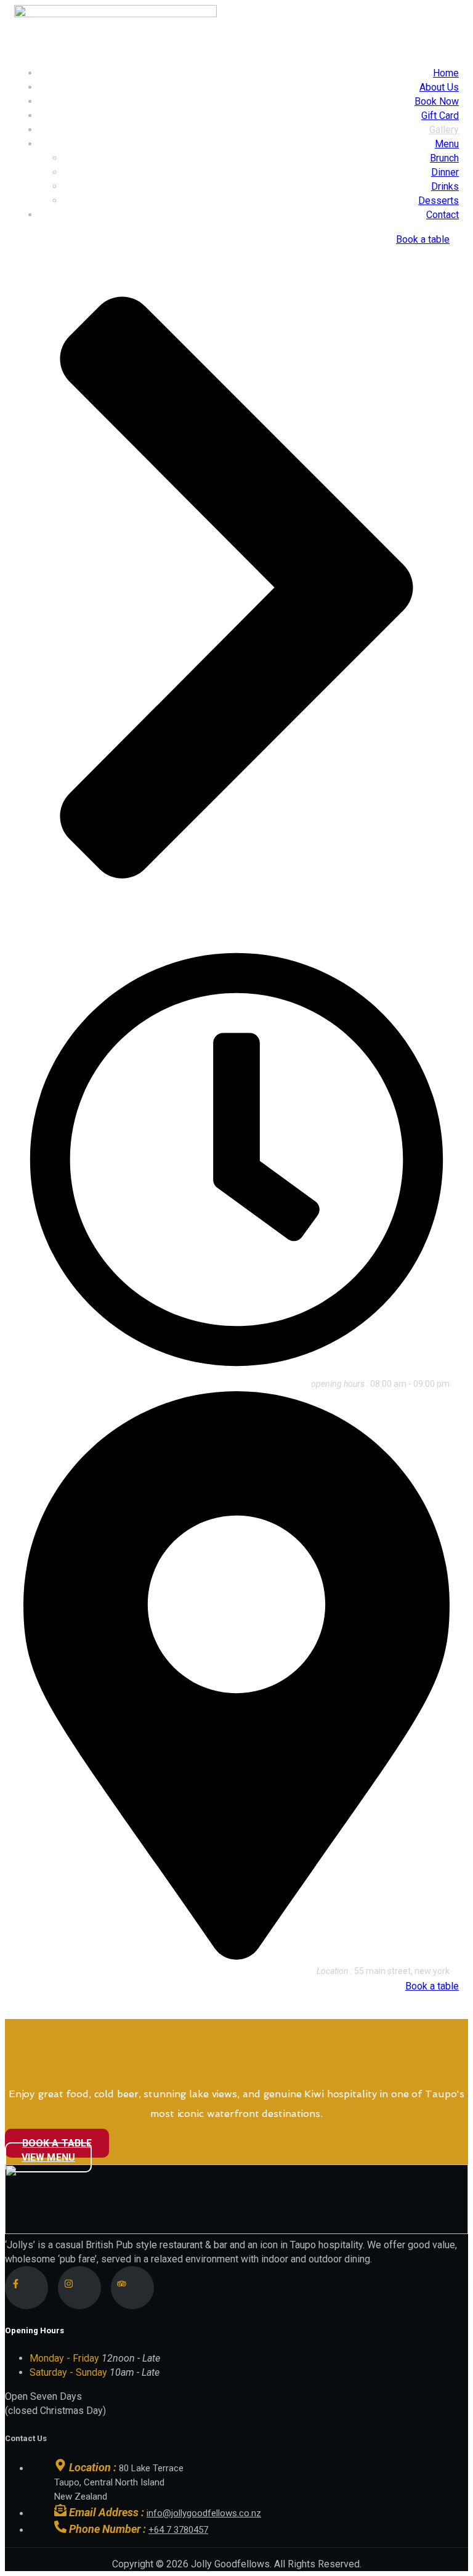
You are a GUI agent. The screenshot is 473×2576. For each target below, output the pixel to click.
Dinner (445, 172)
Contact (443, 215)
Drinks (445, 186)
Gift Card (440, 116)
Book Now (437, 101)
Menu (447, 144)
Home (446, 73)
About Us (439, 87)
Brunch (444, 158)
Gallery (444, 130)
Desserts (439, 201)
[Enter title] (26, 2288)
